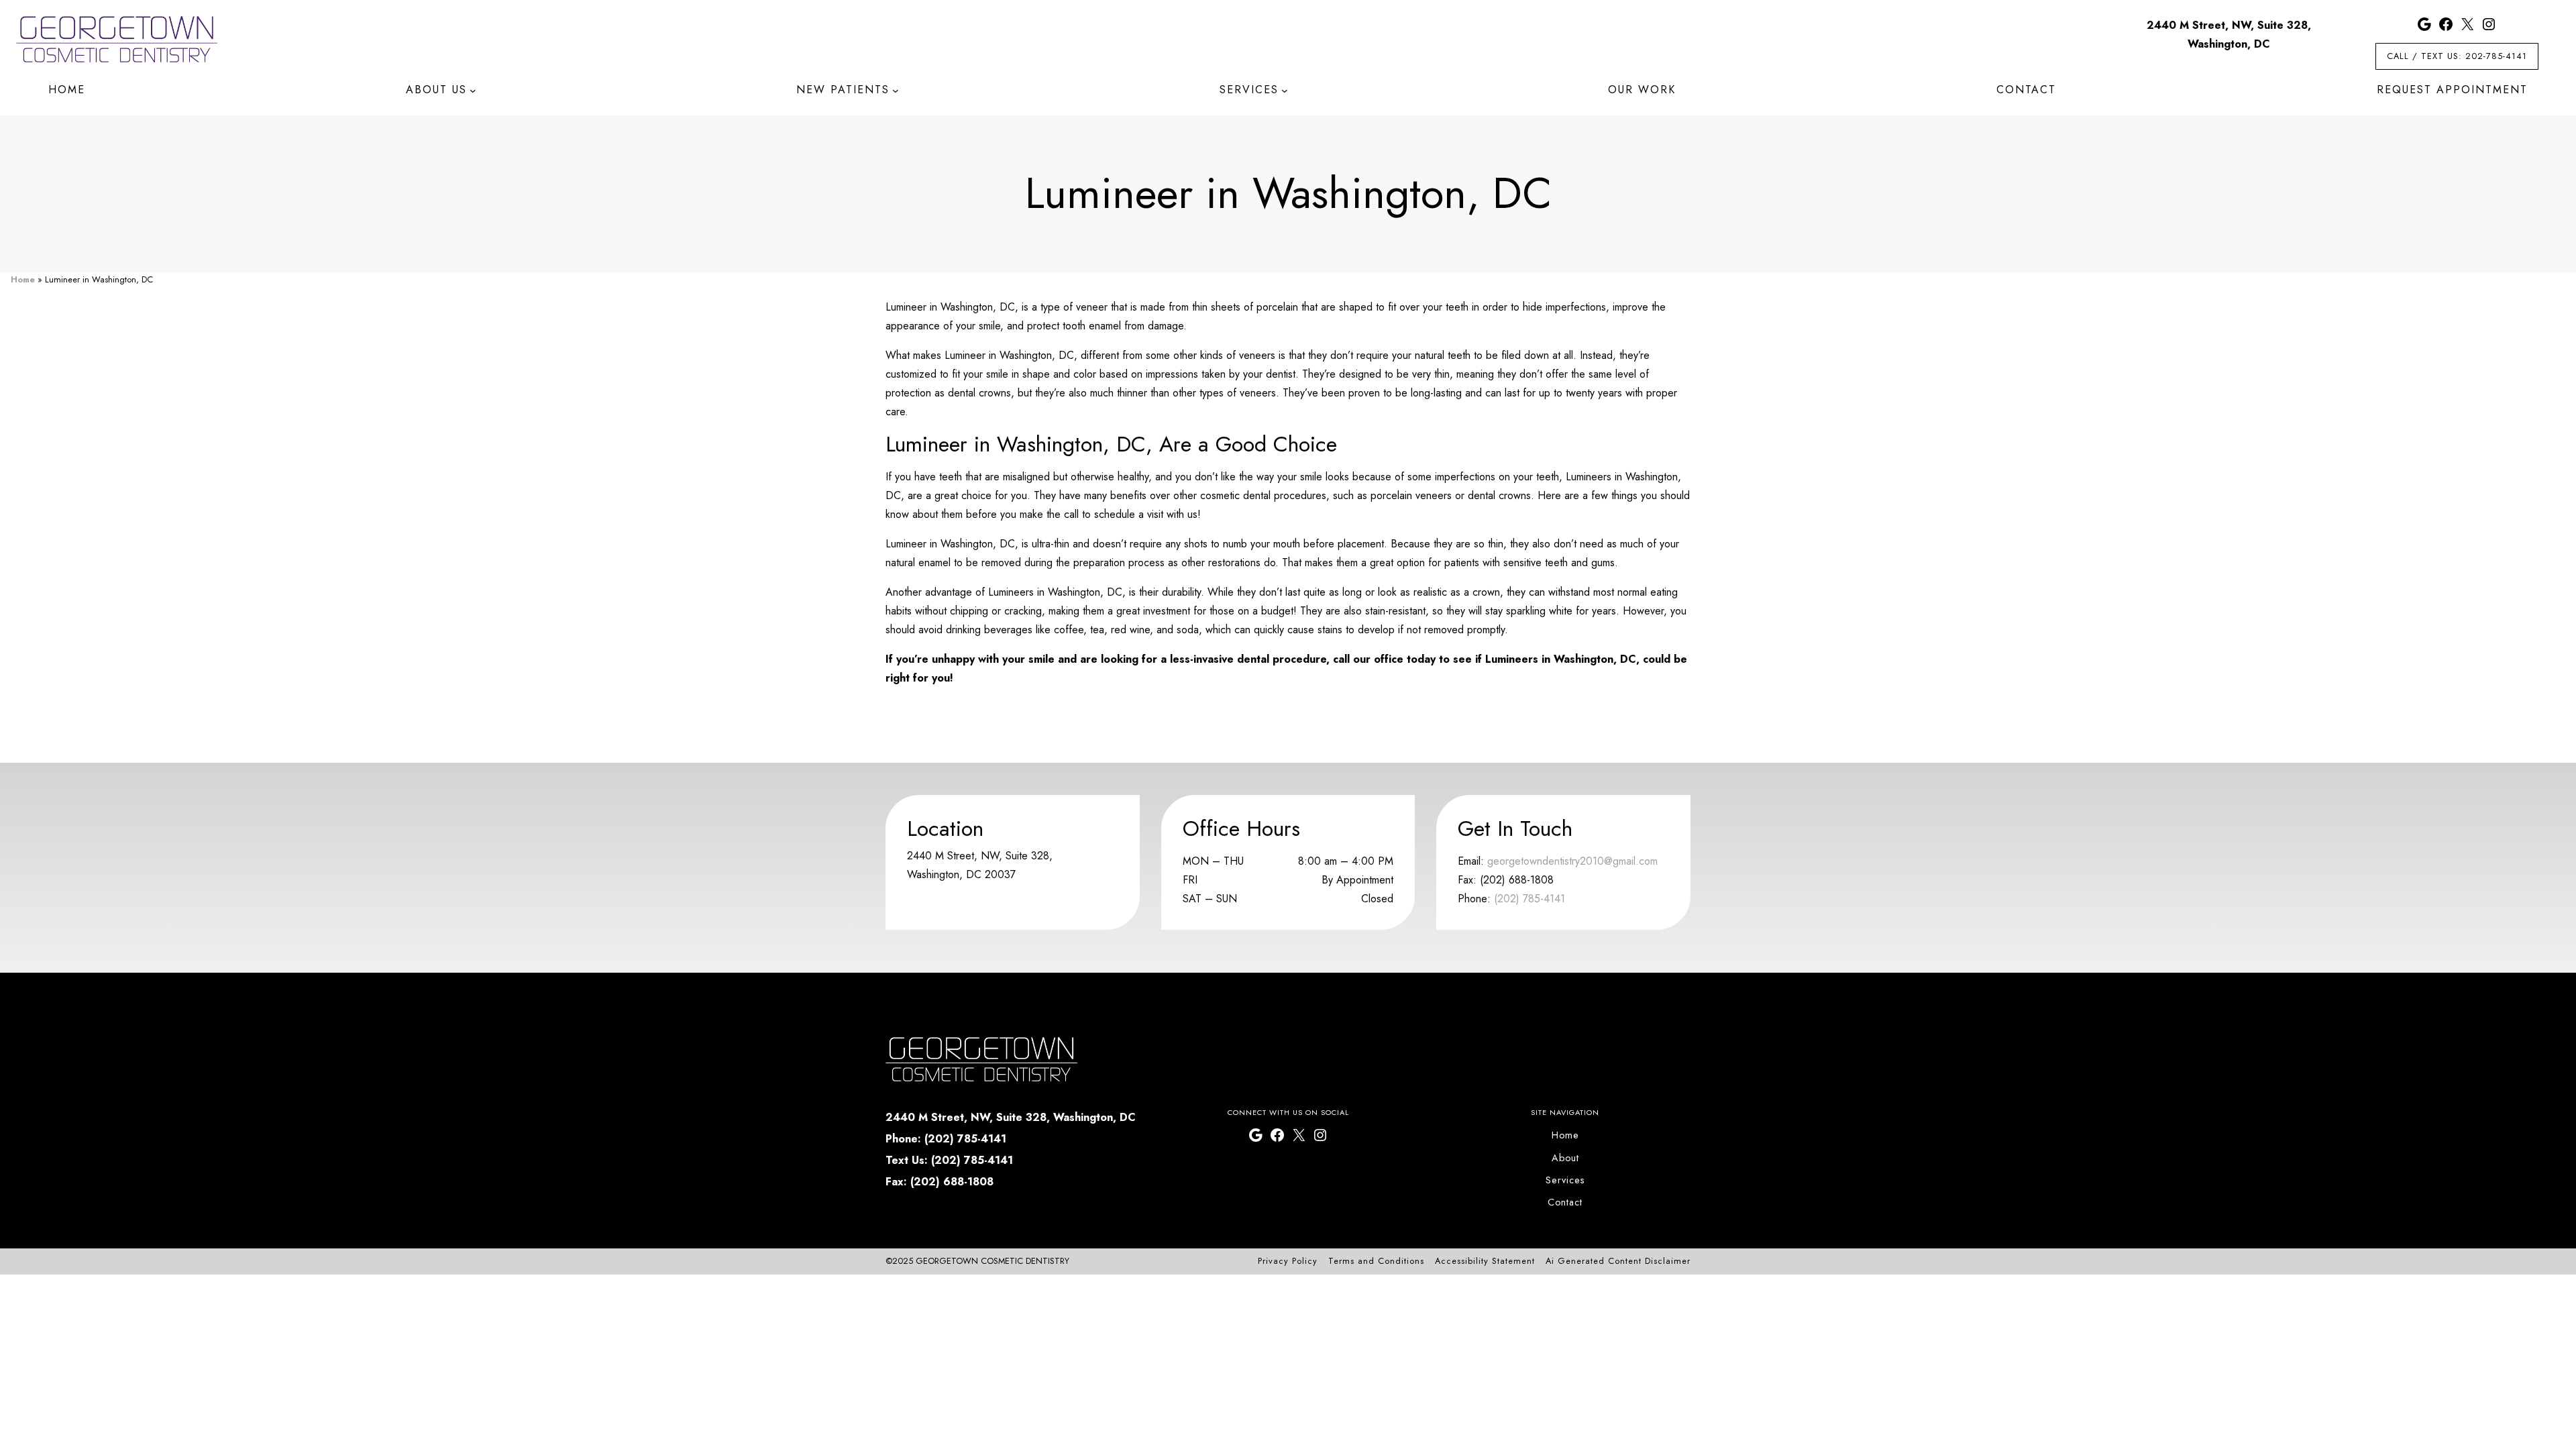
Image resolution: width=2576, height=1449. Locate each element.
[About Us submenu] (473, 91)
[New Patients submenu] (896, 91)
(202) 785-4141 (1529, 899)
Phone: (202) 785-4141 (946, 1139)
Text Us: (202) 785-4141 (949, 1160)
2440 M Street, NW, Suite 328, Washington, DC (1011, 1117)
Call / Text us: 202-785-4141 (2457, 56)
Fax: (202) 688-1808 (940, 1182)
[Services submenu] (1285, 91)
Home (23, 279)
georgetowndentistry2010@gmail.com (1572, 861)
